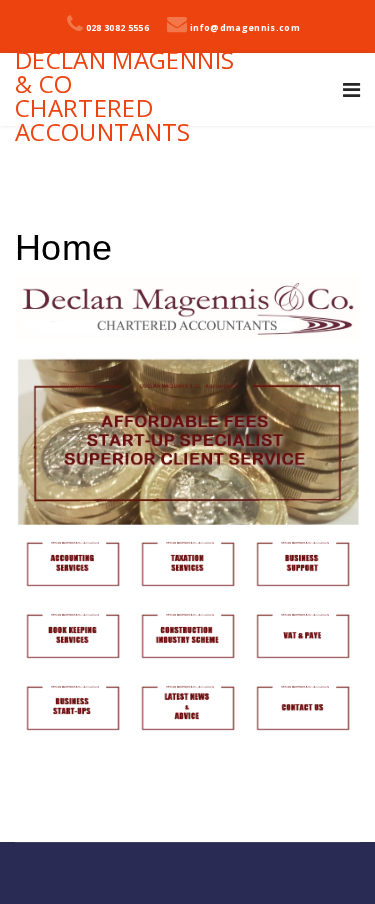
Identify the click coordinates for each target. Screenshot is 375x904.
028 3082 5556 (118, 28)
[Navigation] (351, 89)
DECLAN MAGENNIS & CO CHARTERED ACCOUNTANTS (124, 96)
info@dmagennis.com (245, 28)
